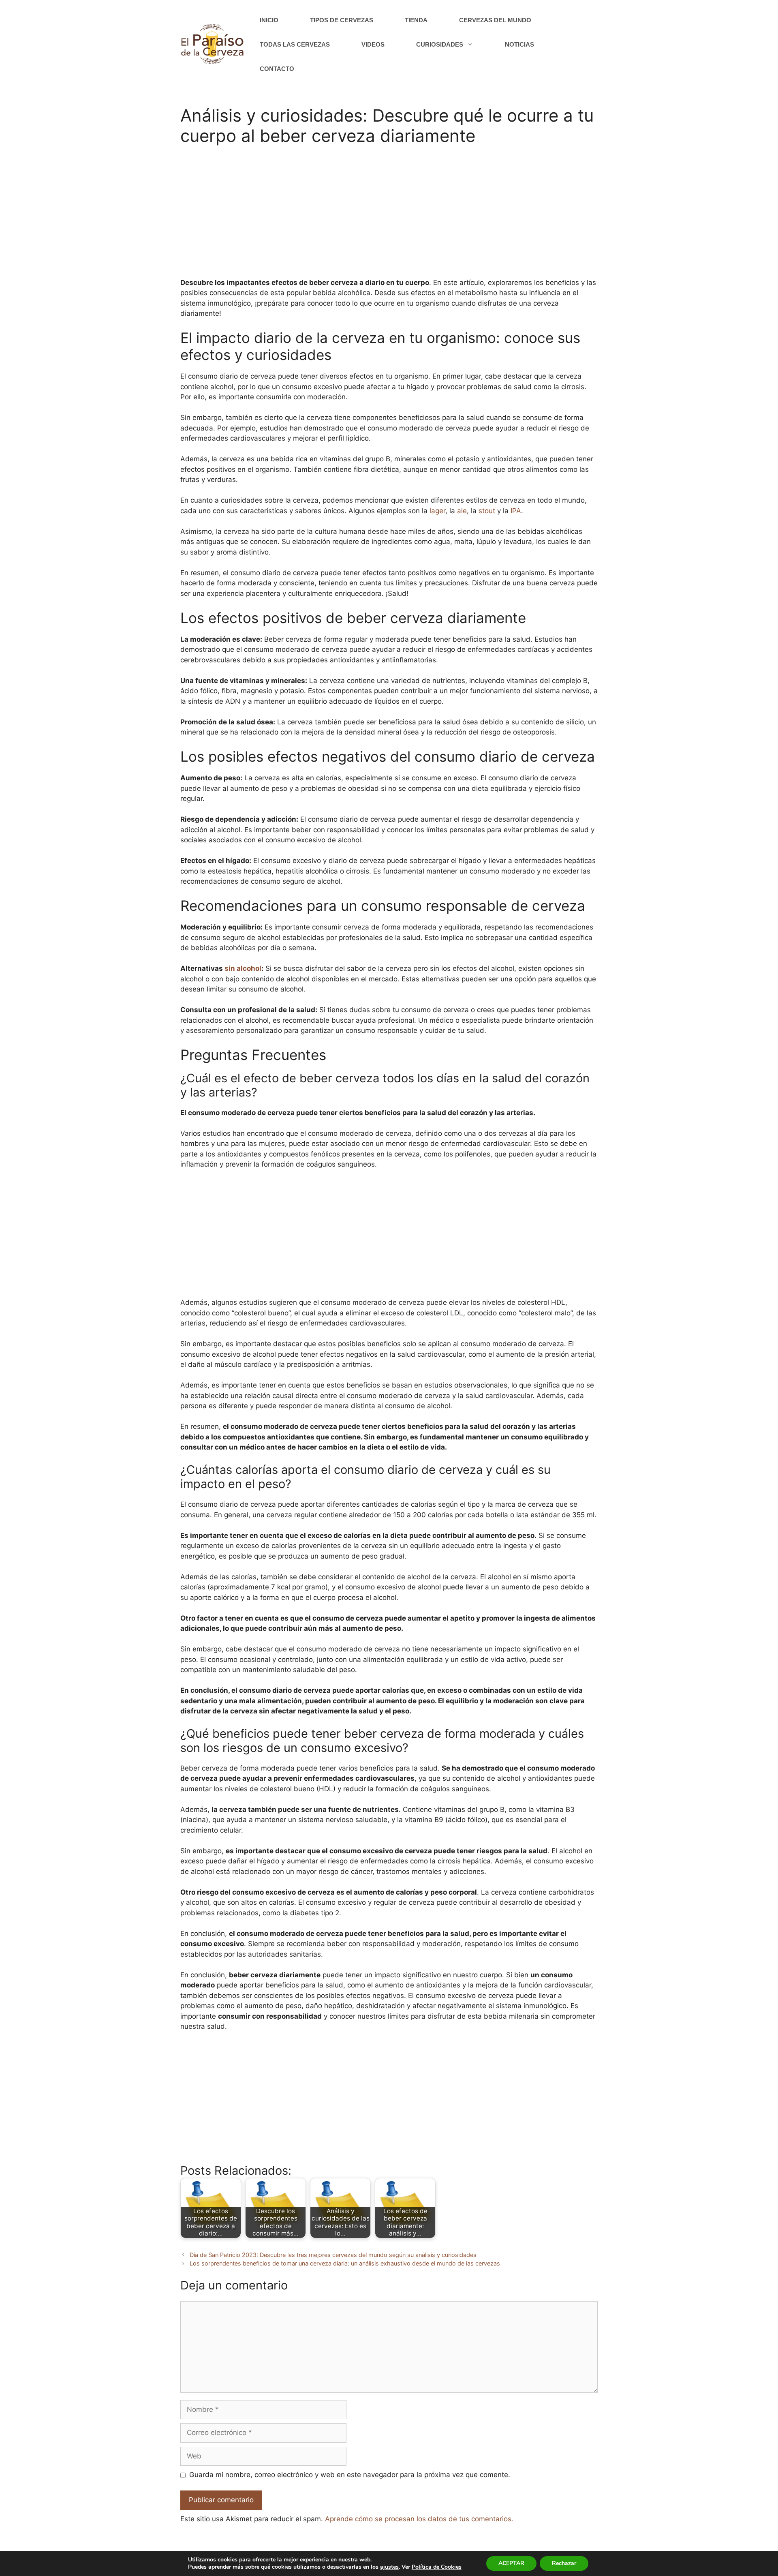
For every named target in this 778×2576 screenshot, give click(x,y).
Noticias (519, 44)
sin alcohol (243, 968)
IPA (516, 511)
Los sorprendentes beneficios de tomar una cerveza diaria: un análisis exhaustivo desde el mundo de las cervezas (345, 2263)
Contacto (277, 69)
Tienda (416, 20)
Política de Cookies (437, 2567)
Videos (373, 44)
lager (437, 511)
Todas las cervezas (295, 44)
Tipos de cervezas (342, 20)
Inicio (269, 20)
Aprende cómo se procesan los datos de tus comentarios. (419, 2519)
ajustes (389, 2567)
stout (487, 511)
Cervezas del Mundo (495, 20)
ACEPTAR (511, 2563)
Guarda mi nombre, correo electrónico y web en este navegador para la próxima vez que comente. (350, 2475)
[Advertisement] (389, 217)
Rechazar (564, 2563)
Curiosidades (440, 44)
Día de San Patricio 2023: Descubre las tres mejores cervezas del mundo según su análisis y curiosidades (333, 2255)
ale (462, 511)
